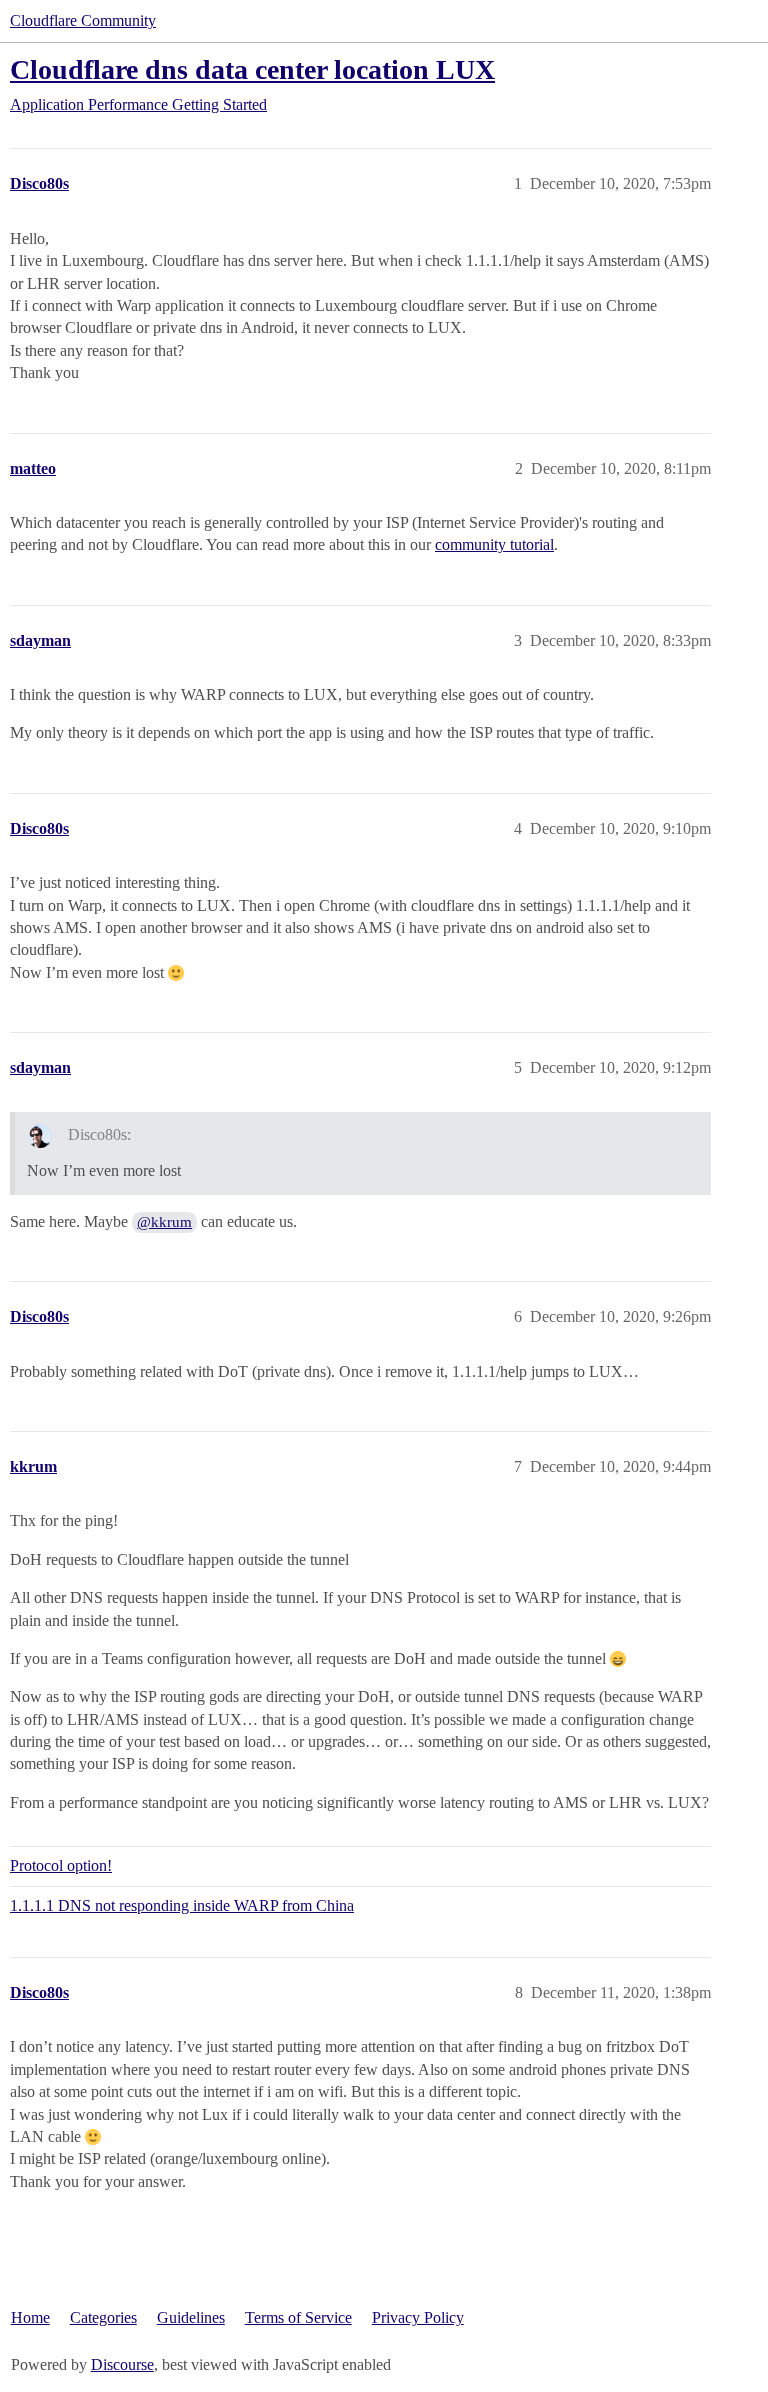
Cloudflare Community (83, 20)
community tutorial (494, 544)
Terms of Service (298, 2317)
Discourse (122, 2364)
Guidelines (191, 2317)
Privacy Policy (418, 2317)
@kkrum (164, 1222)
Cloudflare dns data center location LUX (252, 69)
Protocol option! (61, 1865)
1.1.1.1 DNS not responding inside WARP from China (182, 1905)
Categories (103, 2317)
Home (30, 2317)
